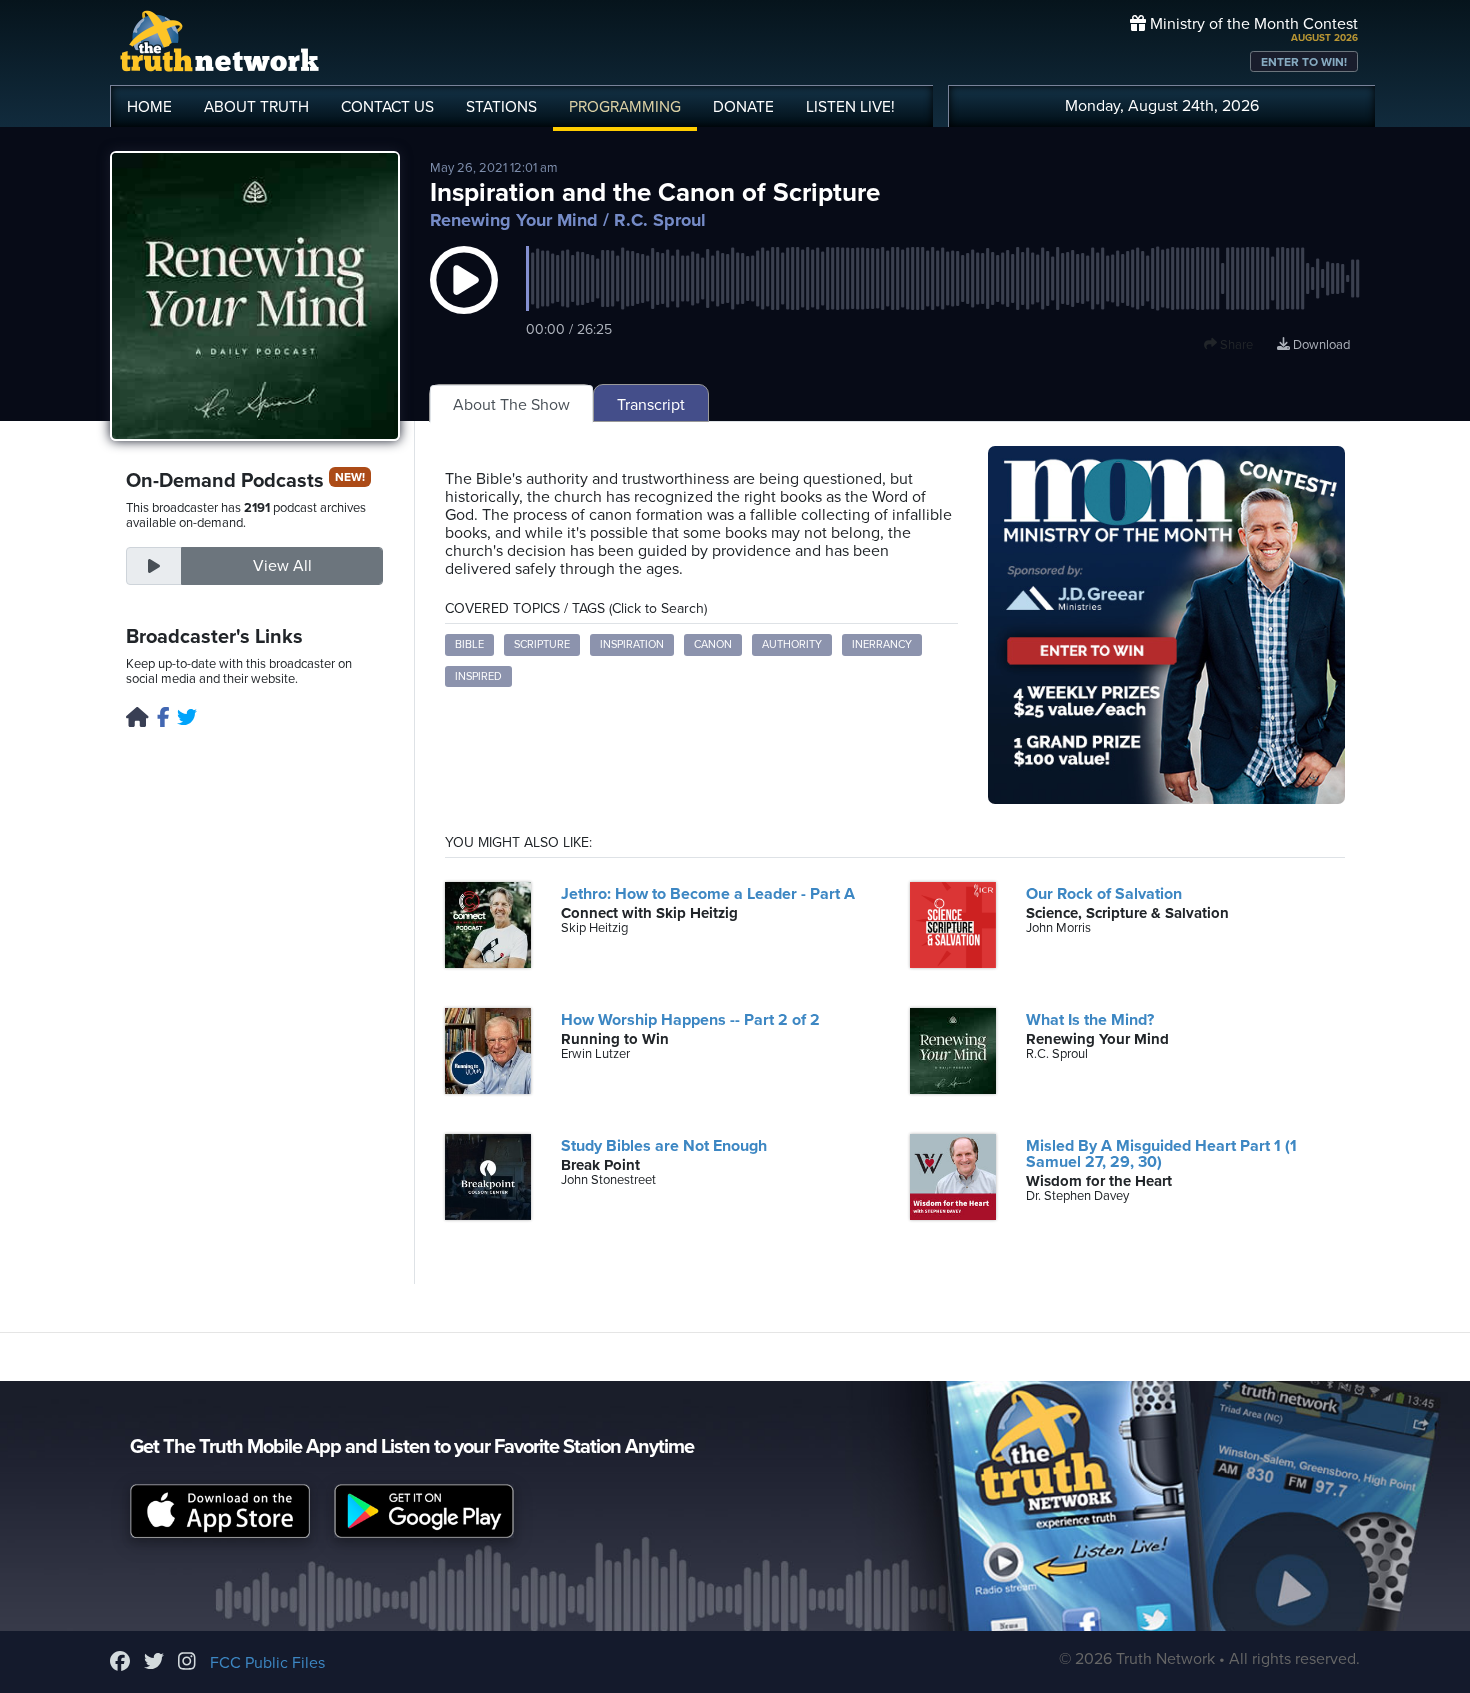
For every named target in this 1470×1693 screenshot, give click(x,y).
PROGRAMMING (625, 107)
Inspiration (632, 644)
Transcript (651, 405)
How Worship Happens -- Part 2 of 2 (690, 1020)
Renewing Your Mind (514, 220)
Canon (713, 644)
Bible (469, 644)
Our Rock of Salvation (1104, 894)
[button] (464, 300)
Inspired (478, 676)
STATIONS (501, 107)
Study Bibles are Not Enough (664, 1146)
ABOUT (256, 107)
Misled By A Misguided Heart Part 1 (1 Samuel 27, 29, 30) (1161, 1154)
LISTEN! (850, 107)
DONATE (743, 107)
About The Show (511, 405)
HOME (149, 107)
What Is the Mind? (1090, 1020)
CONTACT (387, 107)
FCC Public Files (267, 1663)
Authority (792, 644)
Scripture (542, 644)
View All (282, 566)
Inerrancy (882, 644)
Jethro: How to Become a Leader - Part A (708, 894)
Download (1320, 345)
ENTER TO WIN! (1304, 62)
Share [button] (1235, 345)
